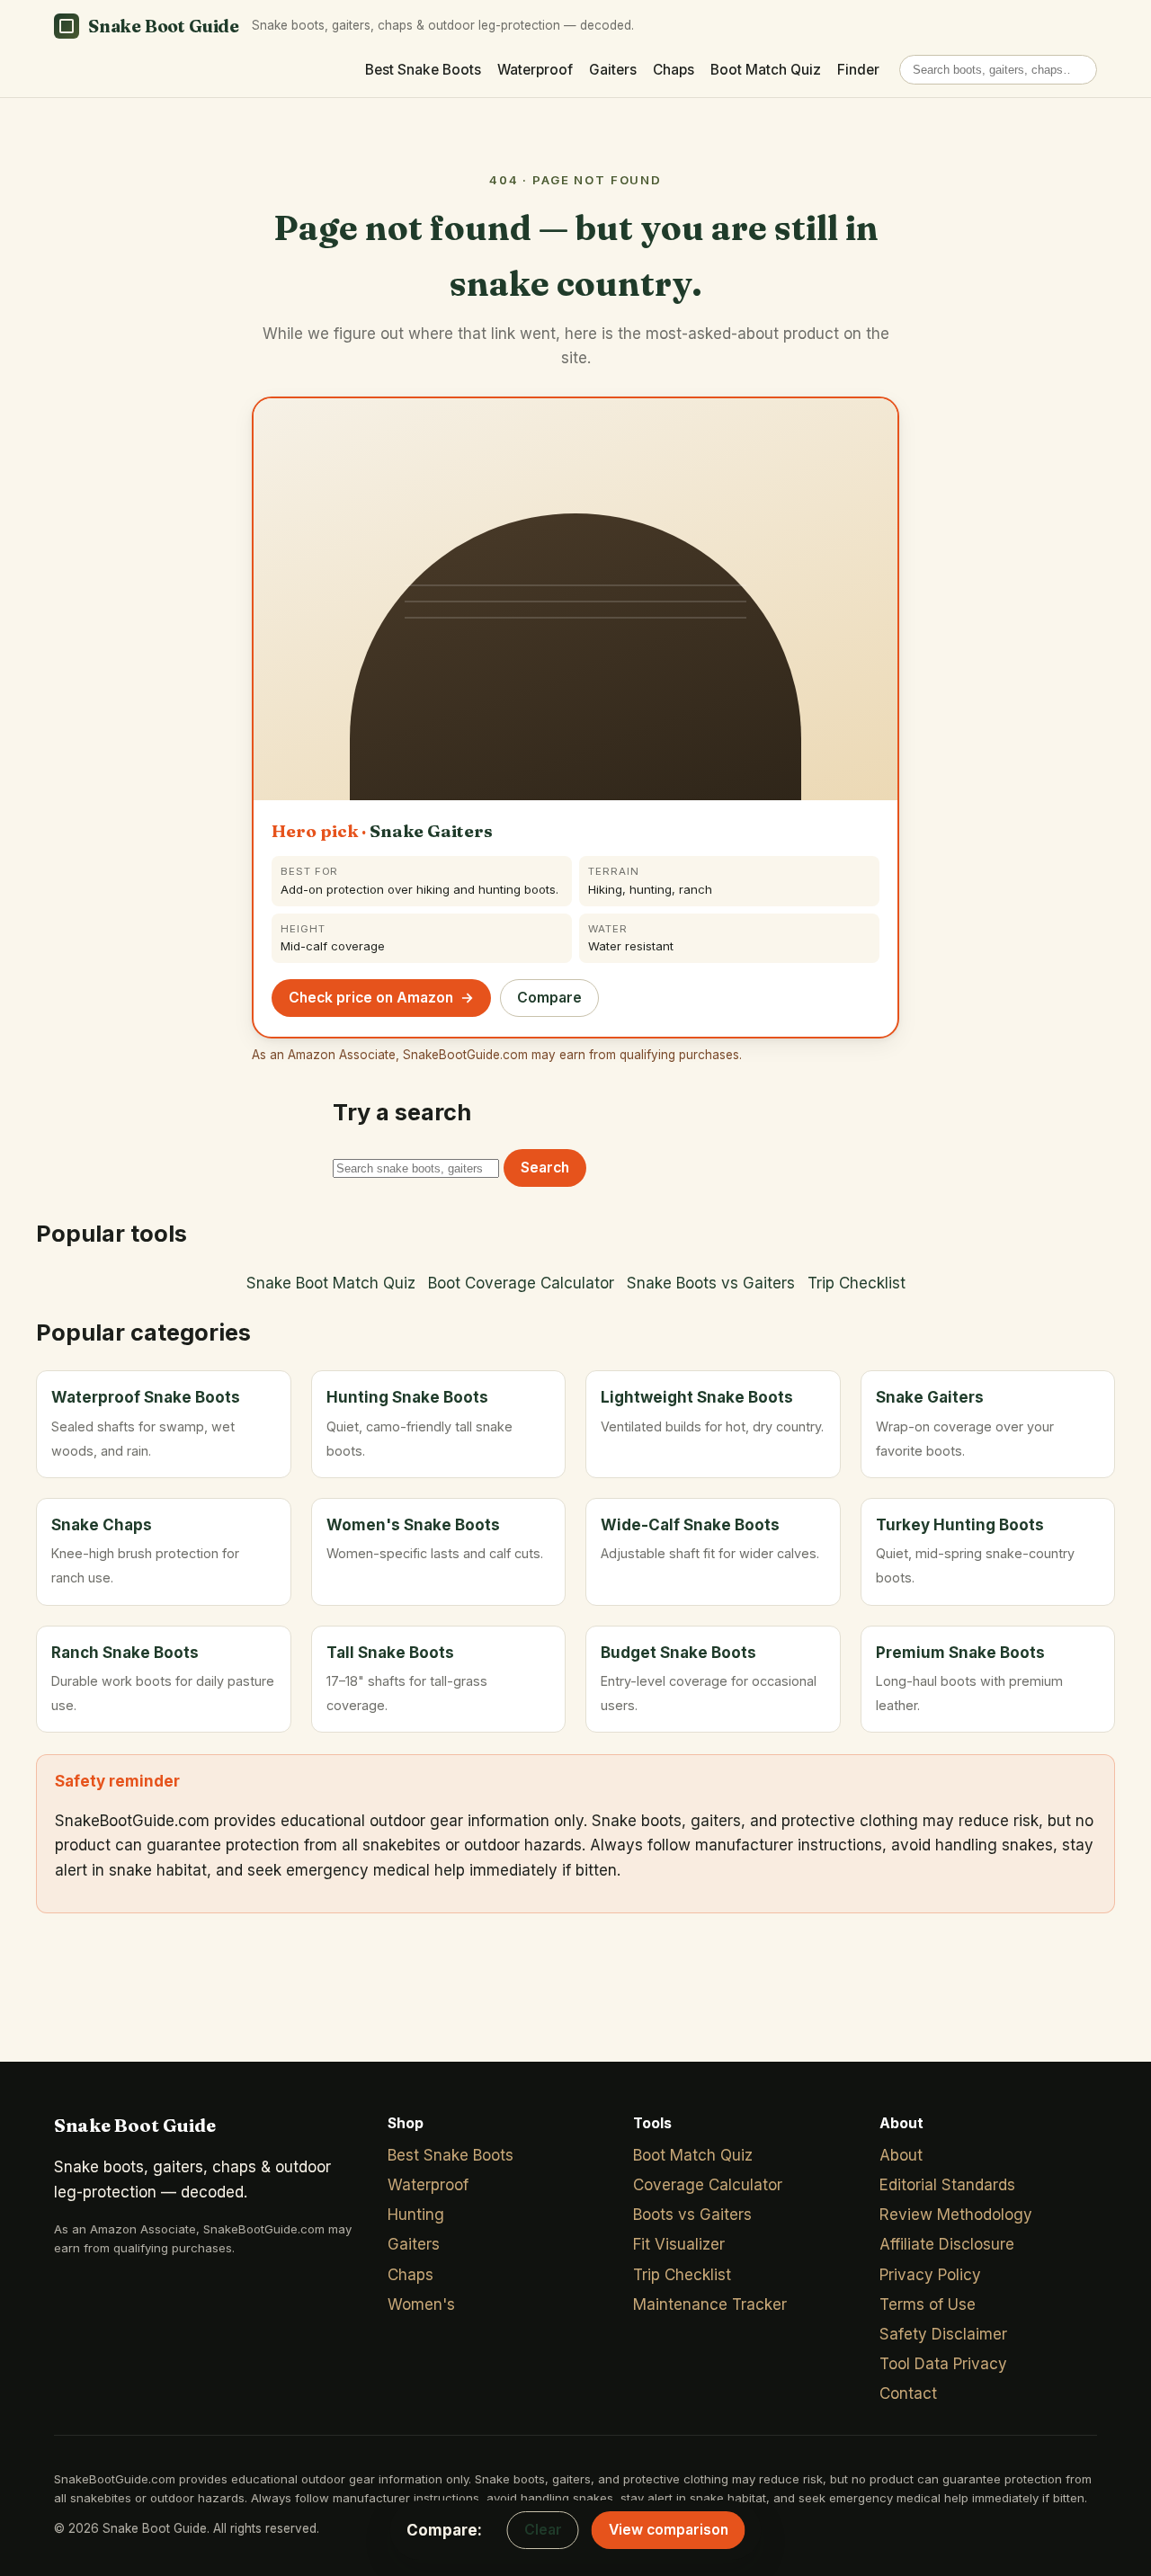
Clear (543, 2530)
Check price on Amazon (381, 998)
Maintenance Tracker (710, 2304)
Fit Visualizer (679, 2244)
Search (545, 1168)
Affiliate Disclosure (947, 2244)
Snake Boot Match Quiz (331, 1283)
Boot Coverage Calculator (521, 1283)
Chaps (674, 70)
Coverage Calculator (708, 2185)
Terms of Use (928, 2304)
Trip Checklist (857, 1283)
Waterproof (535, 70)
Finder (858, 70)
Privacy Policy (930, 2275)
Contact (908, 2393)
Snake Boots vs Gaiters (711, 1283)
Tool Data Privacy (943, 2364)
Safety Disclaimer (943, 2334)
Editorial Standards (947, 2185)
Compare (549, 998)
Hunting (416, 2215)
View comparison (669, 2530)
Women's (421, 2304)
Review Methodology (956, 2215)
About (901, 2155)
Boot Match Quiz (766, 70)
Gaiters (613, 70)
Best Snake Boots (423, 70)
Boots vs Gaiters (692, 2215)
